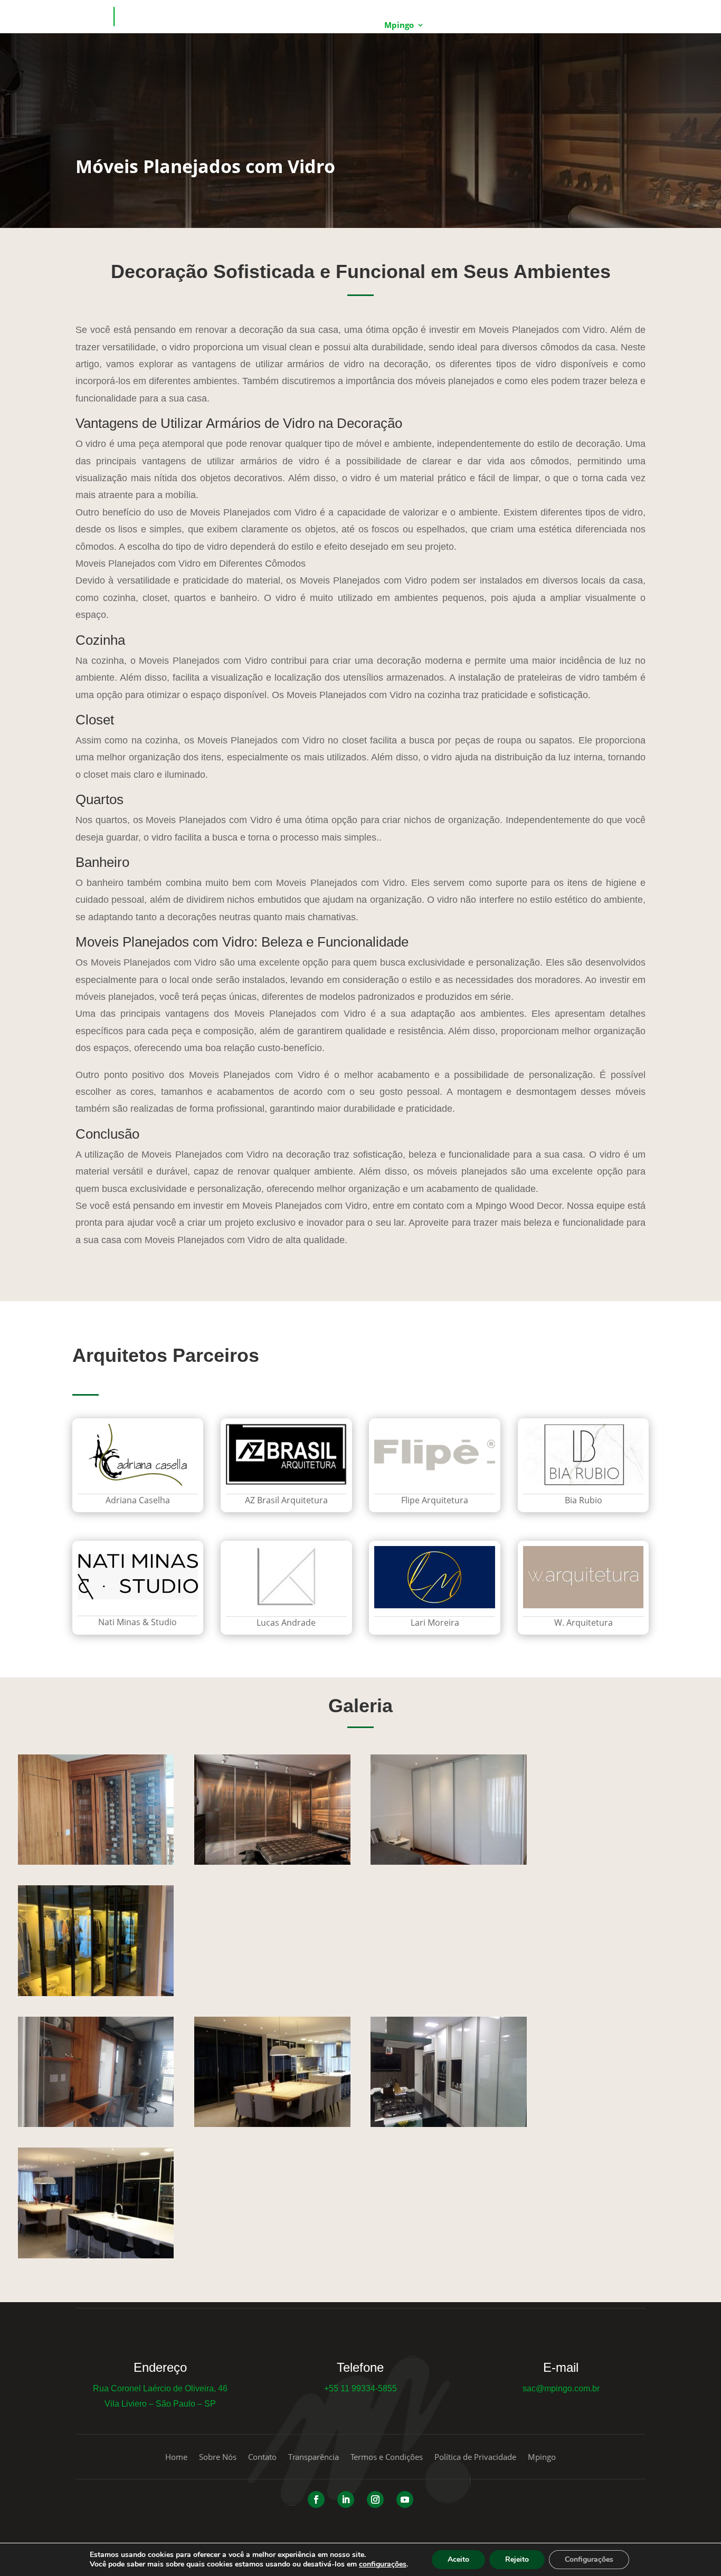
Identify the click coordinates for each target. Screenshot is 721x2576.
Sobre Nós (218, 2458)
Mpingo (399, 26)
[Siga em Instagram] (375, 2499)
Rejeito (517, 2559)
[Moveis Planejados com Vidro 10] (96, 2255)
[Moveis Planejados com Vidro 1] (448, 2124)
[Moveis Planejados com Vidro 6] (96, 2124)
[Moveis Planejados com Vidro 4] (272, 2124)
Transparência (314, 2458)
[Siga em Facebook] (316, 2499)
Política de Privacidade (475, 2458)
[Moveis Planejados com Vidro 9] (96, 1862)
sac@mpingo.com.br (561, 2388)
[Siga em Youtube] (405, 2499)
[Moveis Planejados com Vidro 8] (272, 1862)
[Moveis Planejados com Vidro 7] (96, 1993)
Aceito (458, 2559)
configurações (383, 2564)
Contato (547, 26)
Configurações (589, 2559)
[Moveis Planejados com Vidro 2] (448, 1862)
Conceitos (456, 26)
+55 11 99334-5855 (360, 2388)
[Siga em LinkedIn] (346, 2499)
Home (356, 26)
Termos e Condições (387, 2458)
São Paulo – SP (186, 2404)
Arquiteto (600, 26)
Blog (506, 26)
